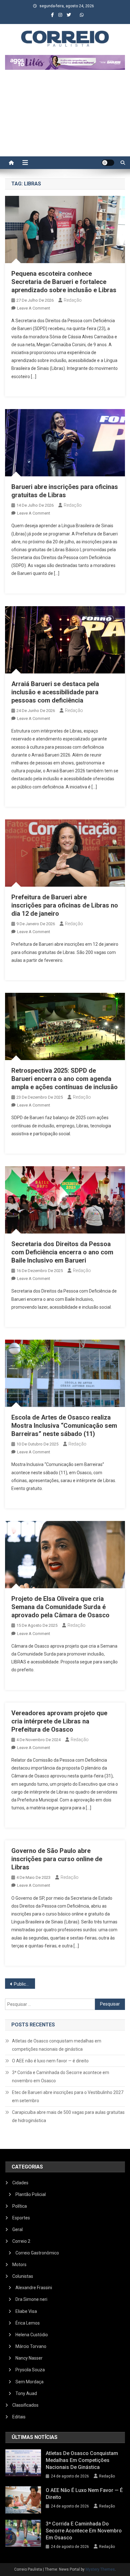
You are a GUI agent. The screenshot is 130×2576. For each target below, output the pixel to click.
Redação (73, 300)
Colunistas (23, 2276)
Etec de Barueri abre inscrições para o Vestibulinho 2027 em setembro (68, 2096)
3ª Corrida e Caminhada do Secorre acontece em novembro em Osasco (61, 2077)
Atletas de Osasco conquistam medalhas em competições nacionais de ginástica (57, 2045)
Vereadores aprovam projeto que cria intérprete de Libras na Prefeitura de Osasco (59, 1721)
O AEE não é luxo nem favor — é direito (50, 2061)
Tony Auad (26, 2393)
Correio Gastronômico (37, 2253)
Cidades (20, 2183)
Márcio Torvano (31, 2346)
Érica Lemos (28, 2323)
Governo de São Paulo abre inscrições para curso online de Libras (57, 1859)
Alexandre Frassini (34, 2288)
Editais (19, 2417)
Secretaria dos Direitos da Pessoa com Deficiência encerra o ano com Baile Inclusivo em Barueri (62, 1252)
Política (20, 2206)
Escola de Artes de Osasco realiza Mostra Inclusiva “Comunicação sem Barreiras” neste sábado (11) (64, 1426)
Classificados (25, 2405)
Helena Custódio (32, 2335)
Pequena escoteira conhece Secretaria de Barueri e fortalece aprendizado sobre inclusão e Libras (64, 282)
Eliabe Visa (26, 2311)
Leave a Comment (34, 308)
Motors (19, 2265)
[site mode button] (108, 163)
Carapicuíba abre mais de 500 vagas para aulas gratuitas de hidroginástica (68, 2116)
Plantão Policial (31, 2194)
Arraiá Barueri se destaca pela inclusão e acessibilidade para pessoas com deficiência (55, 692)
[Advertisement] (65, 116)
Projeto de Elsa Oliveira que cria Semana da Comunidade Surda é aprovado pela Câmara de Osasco (60, 1607)
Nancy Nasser (29, 2358)
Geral (18, 2229)
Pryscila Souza (30, 2370)
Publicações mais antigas (24, 1984)
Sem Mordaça (30, 2382)
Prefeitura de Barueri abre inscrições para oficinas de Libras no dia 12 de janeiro (65, 905)
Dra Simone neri (31, 2299)
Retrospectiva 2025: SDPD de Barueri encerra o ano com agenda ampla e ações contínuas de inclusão (65, 1079)
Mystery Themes (100, 2569)
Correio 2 (21, 2241)
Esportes (21, 2218)
